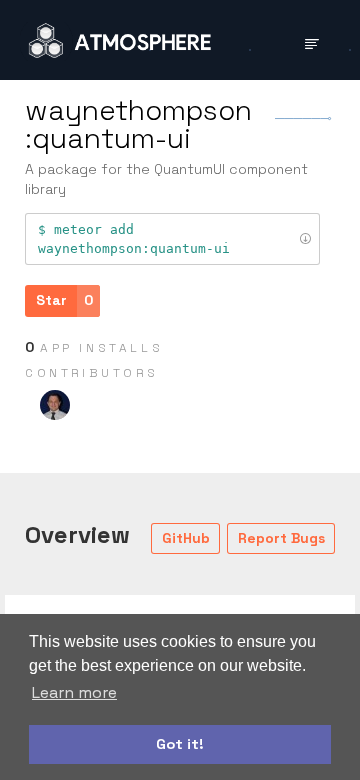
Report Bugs (281, 538)
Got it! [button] (180, 744)
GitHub (186, 538)
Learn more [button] (74, 692)
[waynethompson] (55, 405)
